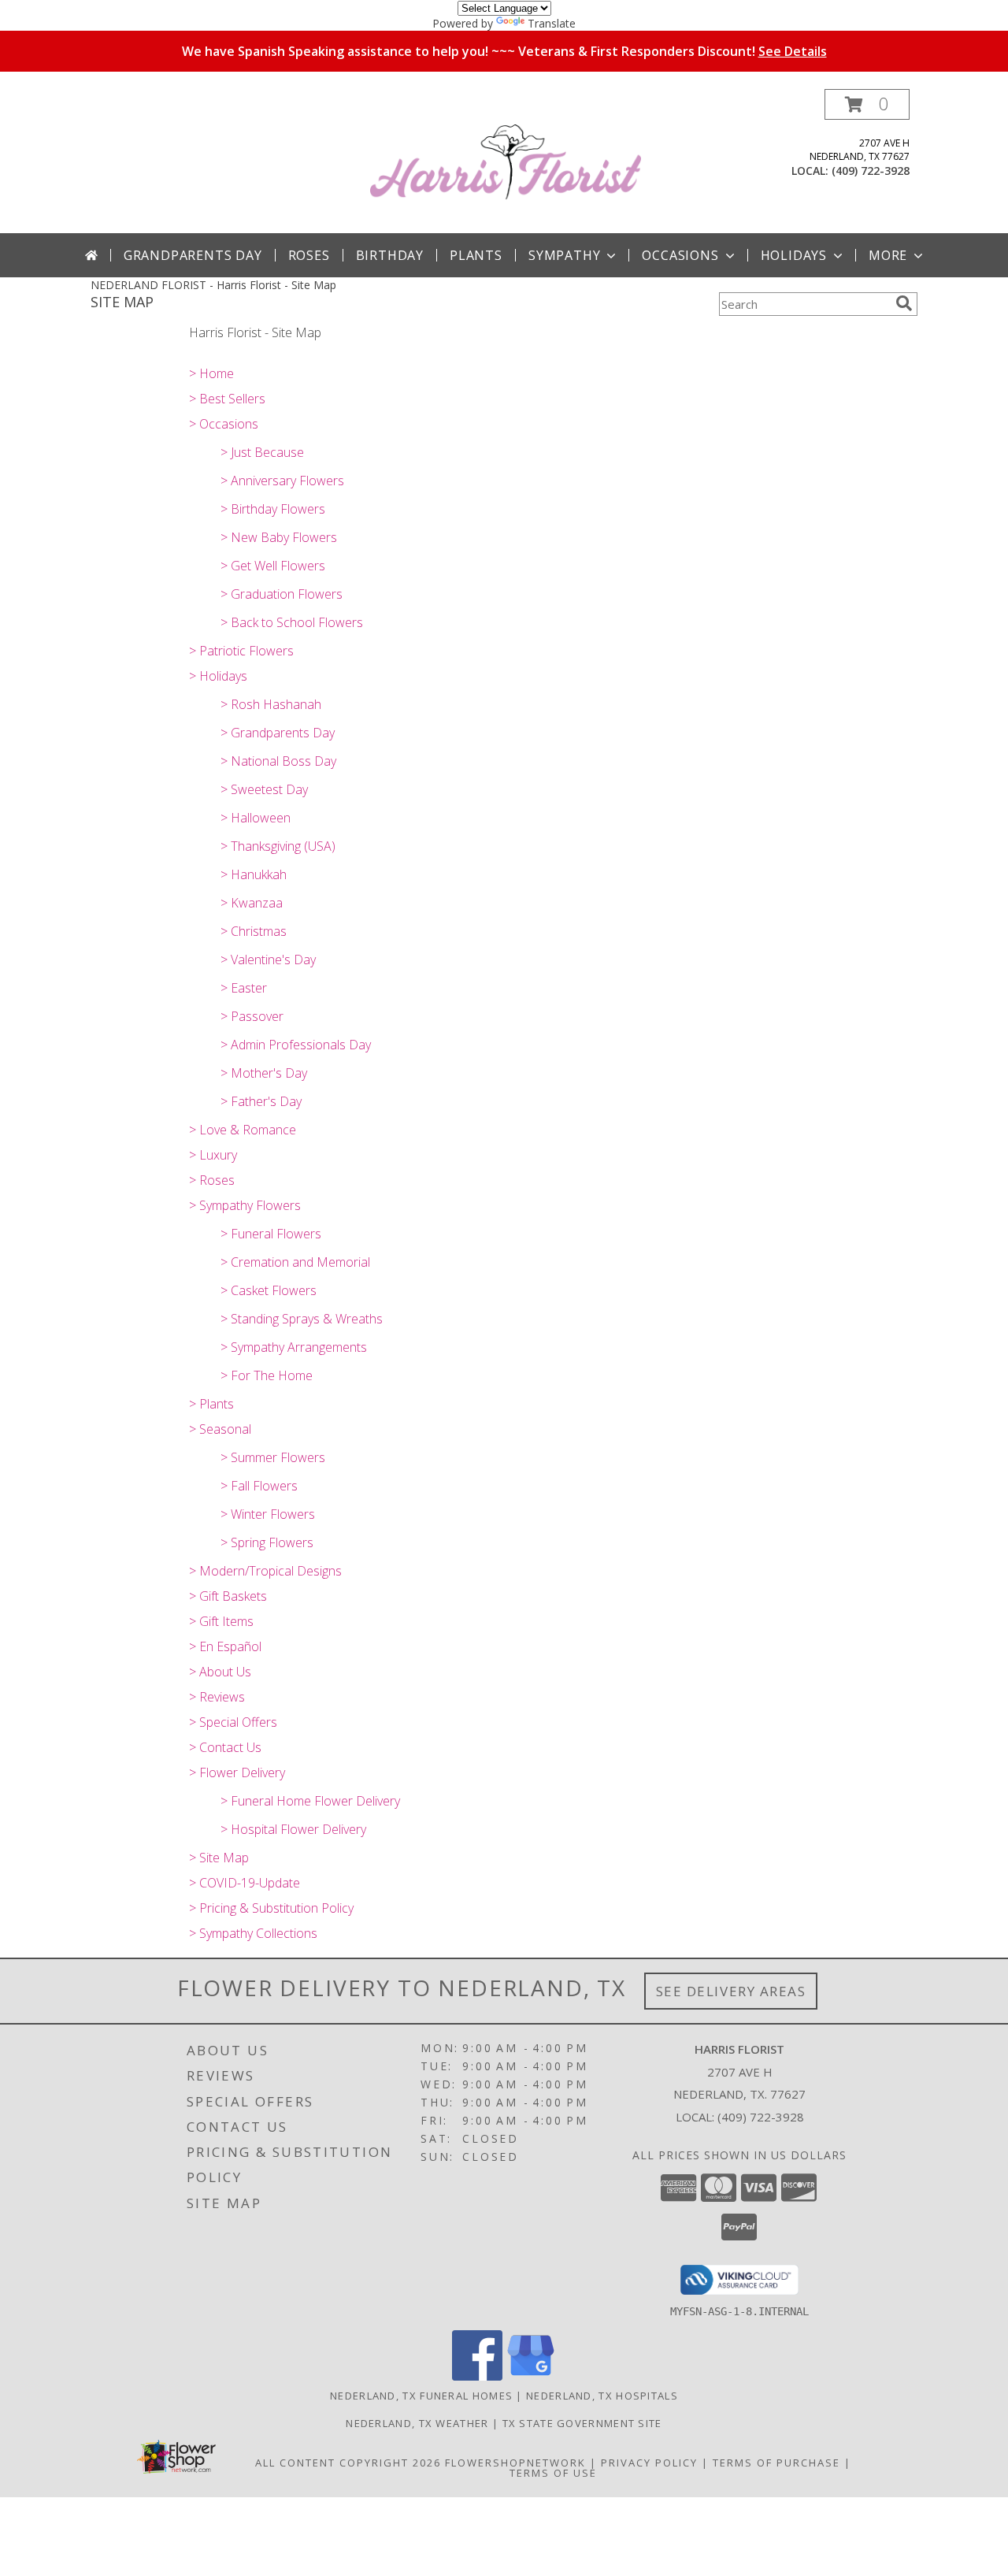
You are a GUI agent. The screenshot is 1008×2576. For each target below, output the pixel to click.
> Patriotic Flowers (241, 651)
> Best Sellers (227, 399)
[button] (867, 104)
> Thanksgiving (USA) (278, 846)
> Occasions (224, 424)
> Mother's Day (264, 1073)
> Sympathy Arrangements (294, 1347)
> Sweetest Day (264, 789)
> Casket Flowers (269, 1290)
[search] (904, 303)
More (888, 255)
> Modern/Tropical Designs (265, 1571)
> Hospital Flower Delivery (293, 1829)
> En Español (225, 1646)
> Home (211, 373)
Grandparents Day (193, 255)
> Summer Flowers (273, 1457)
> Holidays (218, 676)
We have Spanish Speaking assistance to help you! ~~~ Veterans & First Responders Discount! (504, 51)
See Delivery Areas (731, 1991)
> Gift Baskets (228, 1596)
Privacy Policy (649, 2463)
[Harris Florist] (506, 161)
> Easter (244, 988)
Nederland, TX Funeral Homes (421, 2396)
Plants (476, 255)
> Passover (252, 1016)
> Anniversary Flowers (282, 481)
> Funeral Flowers (271, 1234)
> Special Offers (233, 1722)
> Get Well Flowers (273, 566)
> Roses (212, 1180)
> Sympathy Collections (253, 1933)
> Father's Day (261, 1101)
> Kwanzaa (252, 903)
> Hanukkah (254, 874)
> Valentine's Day (268, 960)
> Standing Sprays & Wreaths (302, 1319)
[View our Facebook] (477, 2376)
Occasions (680, 255)
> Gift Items (221, 1621)
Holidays (794, 255)
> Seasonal (220, 1429)
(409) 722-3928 (871, 171)
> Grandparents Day (278, 733)
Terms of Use (553, 2473)
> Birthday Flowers (273, 509)
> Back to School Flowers (292, 622)
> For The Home (267, 1375)
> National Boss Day (278, 761)
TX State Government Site (582, 2423)
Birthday (390, 255)
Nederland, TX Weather (417, 2423)
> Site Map (219, 1858)
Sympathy (564, 255)
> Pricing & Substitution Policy (271, 1908)
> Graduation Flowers (282, 594)
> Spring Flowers (267, 1542)
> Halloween (256, 818)
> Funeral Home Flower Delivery (310, 1801)
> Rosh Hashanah (271, 704)
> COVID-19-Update (245, 1883)
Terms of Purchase (776, 2463)
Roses (309, 255)
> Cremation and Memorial (295, 1262)
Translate (552, 23)
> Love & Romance (243, 1130)
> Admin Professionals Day (296, 1045)
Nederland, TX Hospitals (602, 2396)
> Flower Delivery (237, 1772)
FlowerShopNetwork (515, 2463)
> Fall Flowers (259, 1486)
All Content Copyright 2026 (348, 2463)
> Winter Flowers (268, 1514)
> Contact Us (225, 1747)
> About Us (220, 1672)
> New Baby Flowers (279, 537)
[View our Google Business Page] (531, 2376)
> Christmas (254, 931)
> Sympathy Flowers (245, 1205)
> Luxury (213, 1155)
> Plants (211, 1404)
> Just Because (262, 452)
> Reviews (217, 1697)
